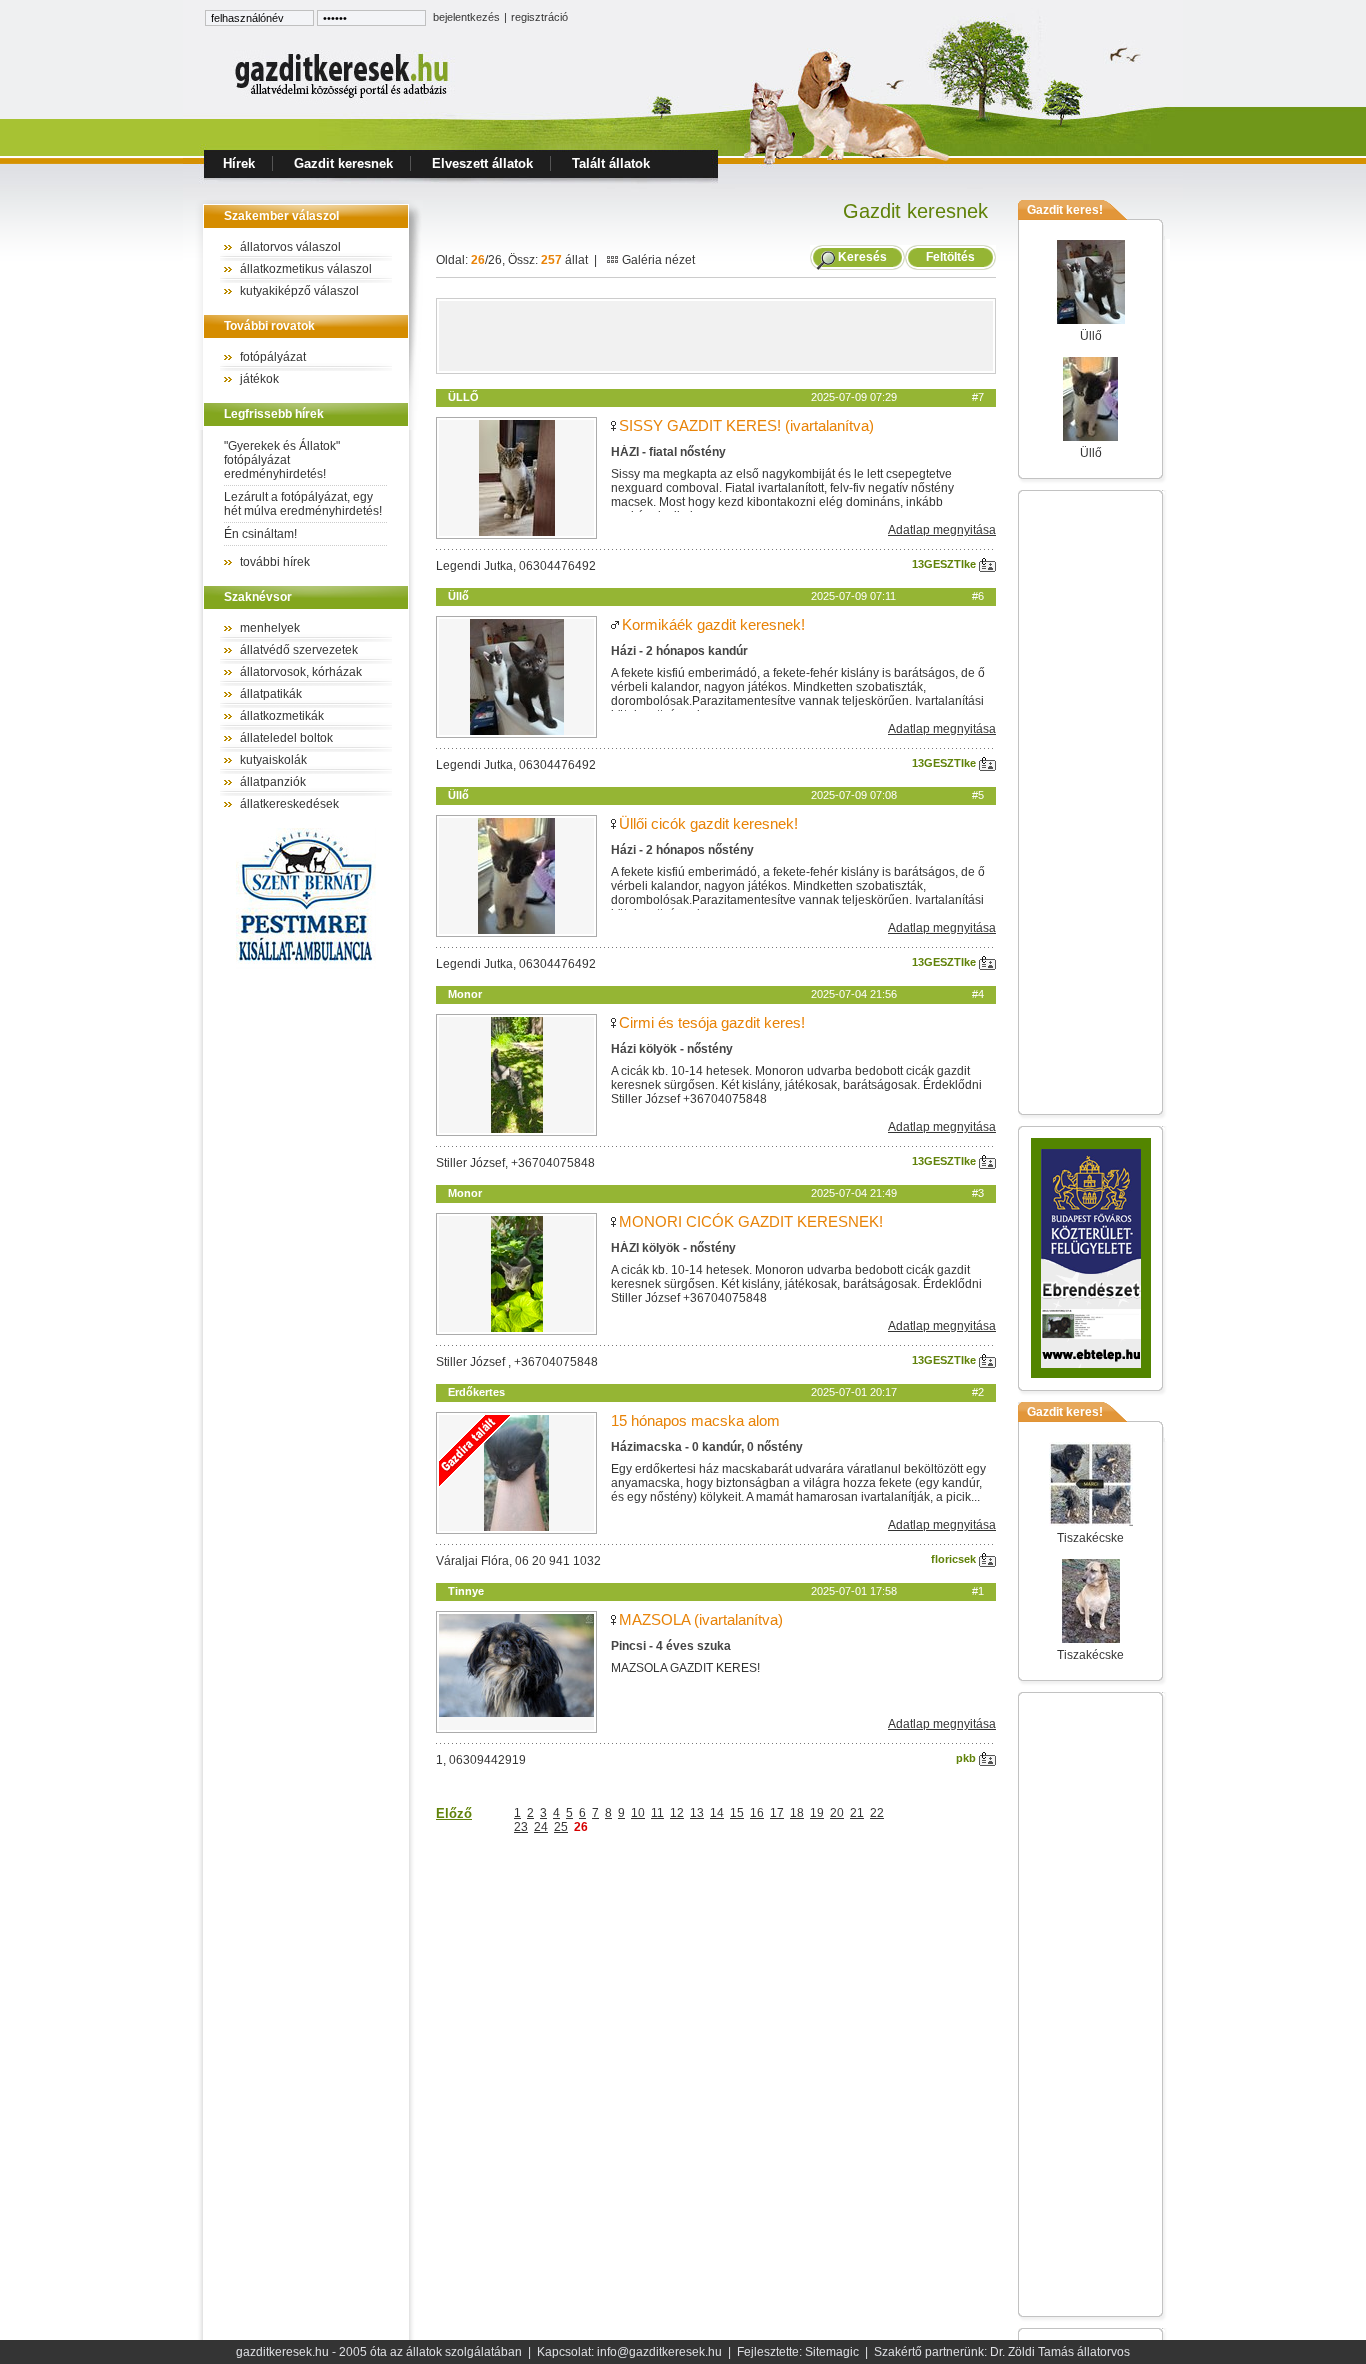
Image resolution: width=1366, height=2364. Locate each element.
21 (857, 1813)
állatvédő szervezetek (299, 650)
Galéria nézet (657, 260)
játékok (259, 379)
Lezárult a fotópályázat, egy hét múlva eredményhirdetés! (303, 504)
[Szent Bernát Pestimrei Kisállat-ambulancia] (306, 965)
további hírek (275, 562)
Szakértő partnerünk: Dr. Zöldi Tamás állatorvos (1002, 2352)
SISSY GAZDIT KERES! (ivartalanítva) (746, 425)
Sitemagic (832, 2352)
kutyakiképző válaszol (299, 291)
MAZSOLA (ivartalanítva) (701, 1619)
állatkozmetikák (282, 716)
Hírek (239, 163)
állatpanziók (273, 782)
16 (757, 1813)
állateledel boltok (286, 738)
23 (521, 1827)
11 (657, 1813)
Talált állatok (611, 163)
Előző (454, 1813)
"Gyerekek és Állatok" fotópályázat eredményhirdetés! (282, 460)
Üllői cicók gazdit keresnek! (708, 823)
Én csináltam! (260, 534)
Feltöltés (950, 257)
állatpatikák (271, 694)
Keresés (862, 257)
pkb (967, 1758)
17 (777, 1813)
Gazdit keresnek (343, 163)
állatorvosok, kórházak (301, 672)
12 (677, 1813)
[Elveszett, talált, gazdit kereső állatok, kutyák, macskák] (343, 96)
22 (877, 1813)
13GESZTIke (945, 564)
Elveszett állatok (482, 163)
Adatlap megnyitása (942, 530)
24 (541, 1827)
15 (737, 1813)
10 (638, 1813)
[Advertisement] (716, 336)
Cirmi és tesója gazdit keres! (712, 1022)
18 (797, 1813)
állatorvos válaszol (290, 247)
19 (817, 1813)
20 (837, 1813)
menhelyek (270, 628)
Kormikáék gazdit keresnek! (713, 624)
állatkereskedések (289, 804)
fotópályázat (273, 357)
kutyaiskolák (273, 760)
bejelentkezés (466, 17)
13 (697, 1813)
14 (717, 1813)
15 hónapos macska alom (695, 1420)
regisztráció (539, 17)
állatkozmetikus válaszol (306, 269)
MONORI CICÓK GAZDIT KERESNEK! (751, 1221)
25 (561, 1827)
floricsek (955, 1559)
